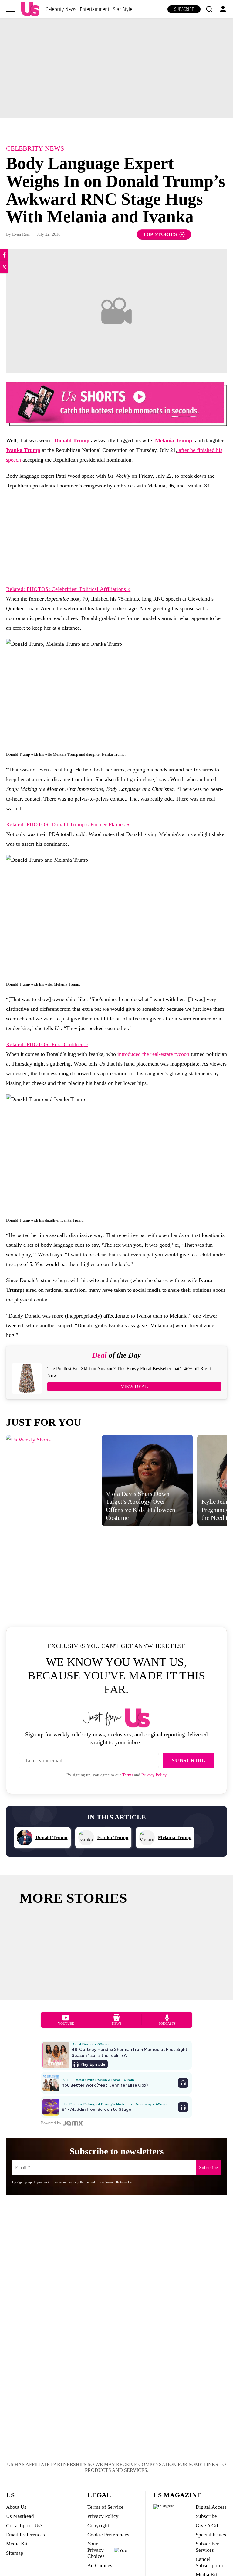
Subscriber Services (207, 2547)
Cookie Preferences (108, 2535)
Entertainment (95, 9)
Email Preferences (25, 2535)
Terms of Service (105, 2507)
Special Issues (211, 2535)
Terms (128, 1775)
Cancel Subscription (209, 2562)
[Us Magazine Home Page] (30, 9)
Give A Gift (208, 2526)
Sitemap (15, 2553)
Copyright (98, 2526)
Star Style (123, 9)
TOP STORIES (160, 234)
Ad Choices (100, 2566)
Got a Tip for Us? (24, 2526)
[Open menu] (11, 9)
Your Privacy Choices (96, 2550)
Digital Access (211, 2507)
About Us (16, 2507)
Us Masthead (20, 2516)
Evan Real (21, 234)
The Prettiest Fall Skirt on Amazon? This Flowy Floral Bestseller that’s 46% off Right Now (129, 1372)
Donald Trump (72, 440)
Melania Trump (174, 440)
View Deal (134, 1386)
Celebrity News (61, 9)
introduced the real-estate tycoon (153, 1054)
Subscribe (184, 9)
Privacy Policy (154, 1775)
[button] (209, 9)
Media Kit (17, 2544)
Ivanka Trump (23, 450)
